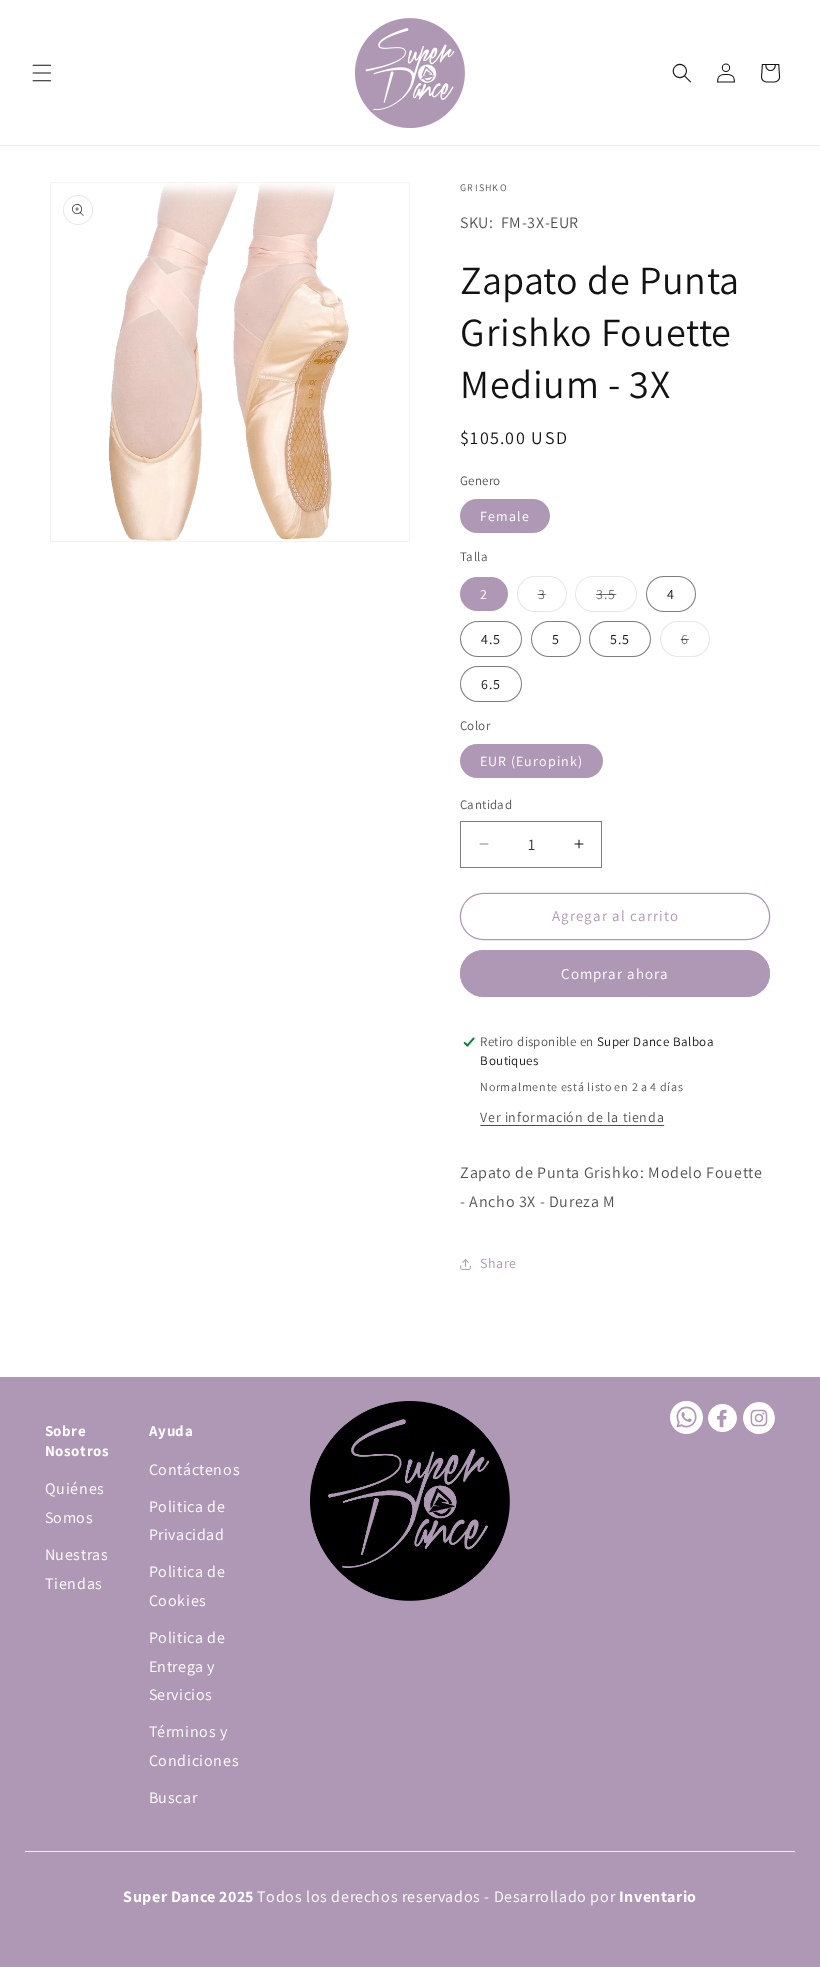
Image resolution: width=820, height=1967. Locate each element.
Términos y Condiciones (194, 1746)
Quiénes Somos (75, 1503)
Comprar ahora (615, 973)
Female (505, 516)
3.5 (616, 598)
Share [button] (498, 1263)
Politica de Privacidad (187, 1521)
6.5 (491, 684)
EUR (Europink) (531, 761)
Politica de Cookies (187, 1586)
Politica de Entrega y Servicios (187, 1666)
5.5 (620, 639)
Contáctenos (195, 1469)
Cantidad (486, 804)
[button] (42, 73)
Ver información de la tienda (572, 1117)
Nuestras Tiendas (77, 1569)
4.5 (491, 639)
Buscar (173, 1797)
